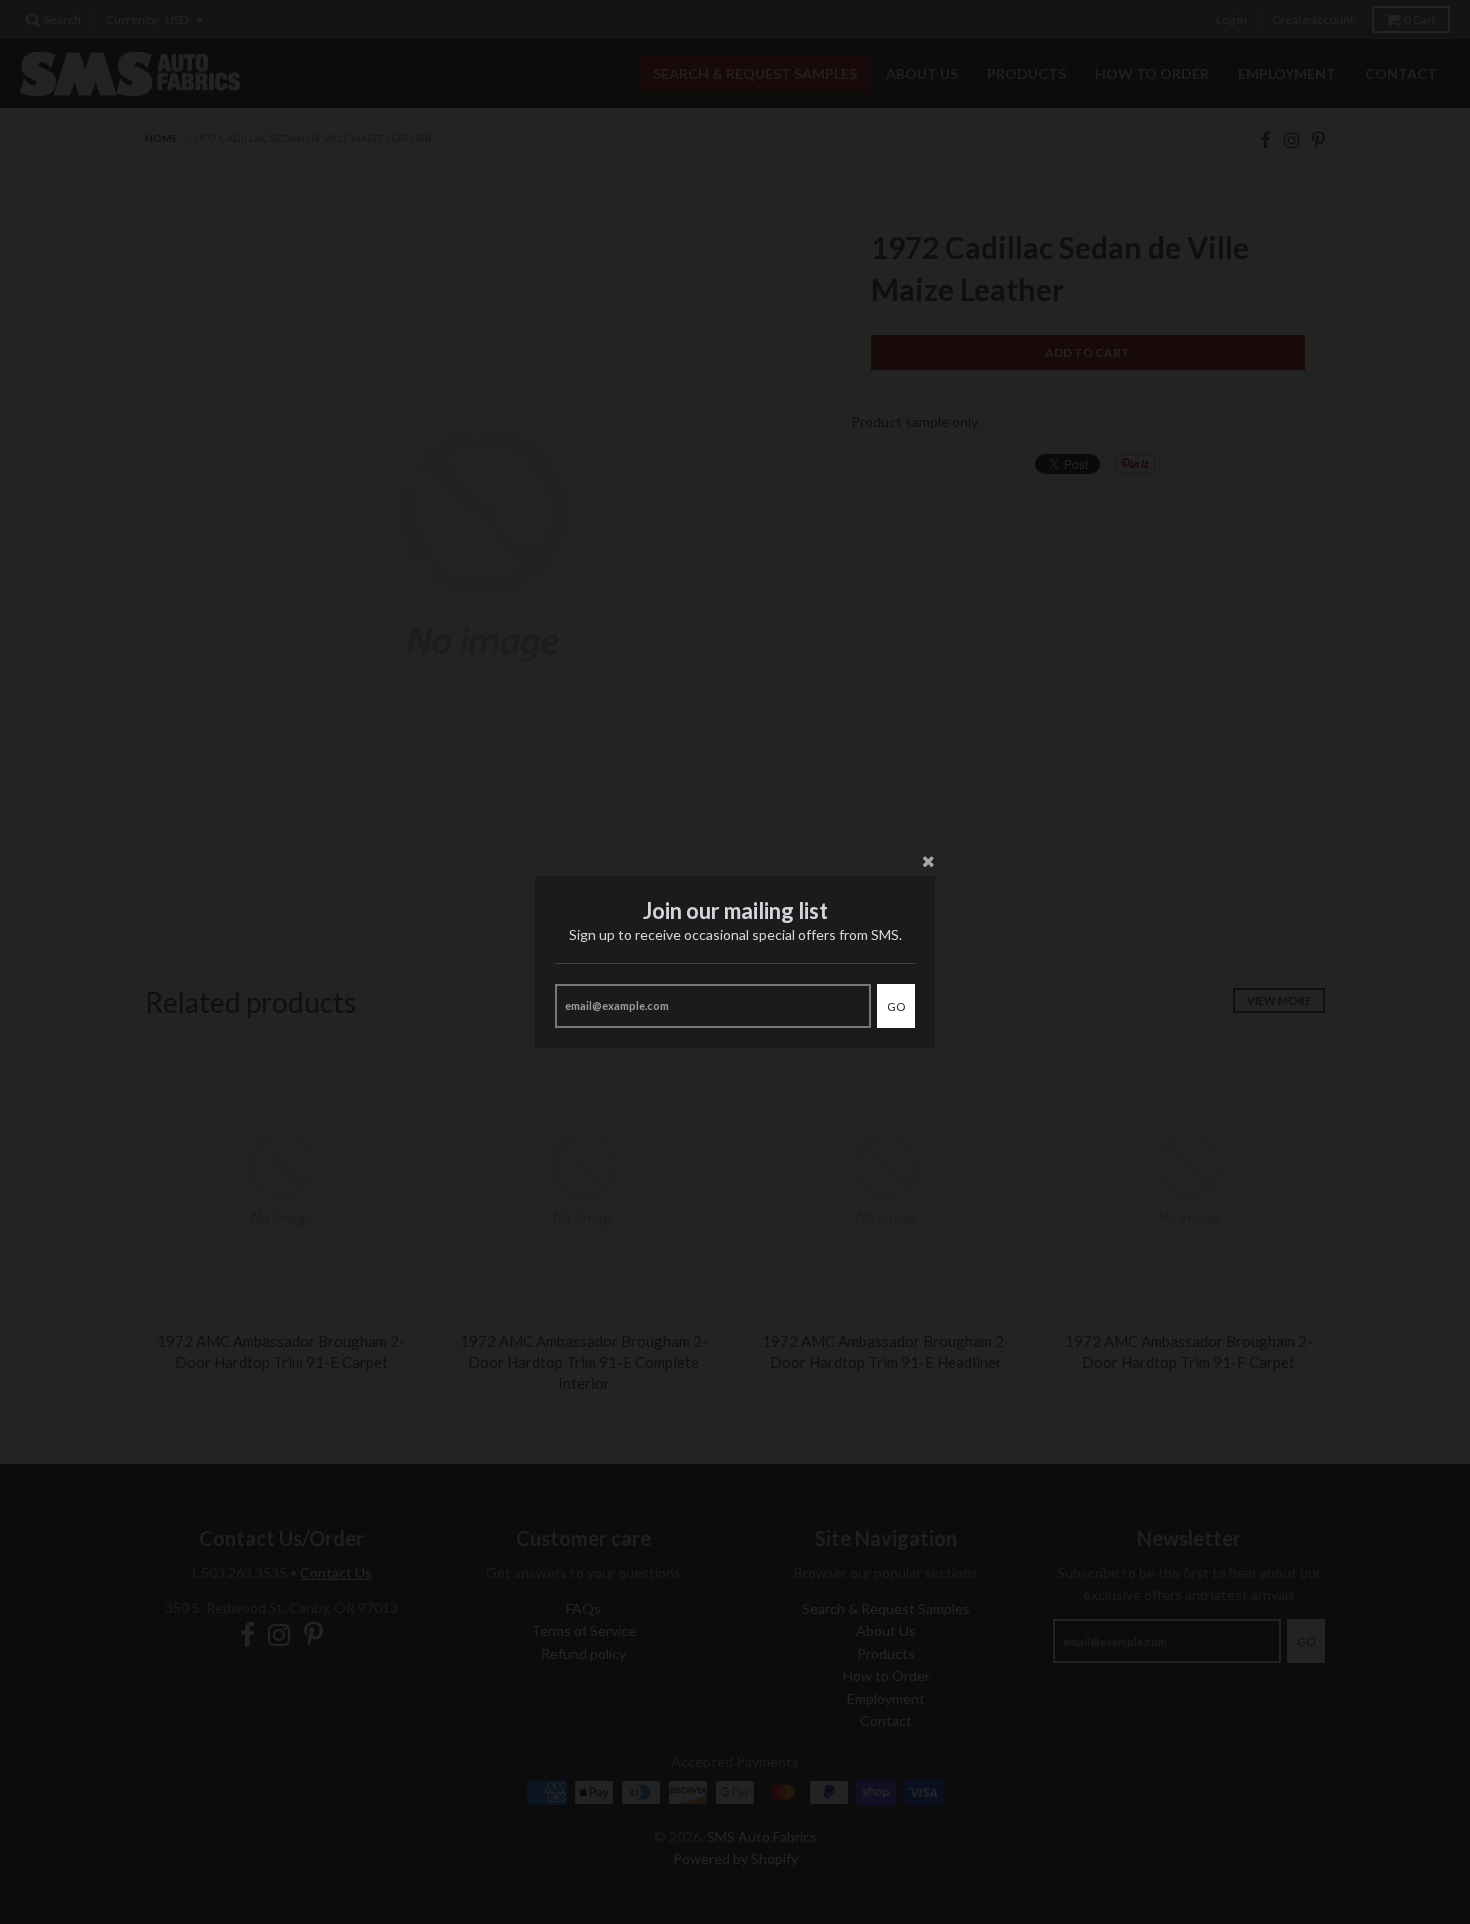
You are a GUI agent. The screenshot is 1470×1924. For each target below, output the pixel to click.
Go (896, 1006)
